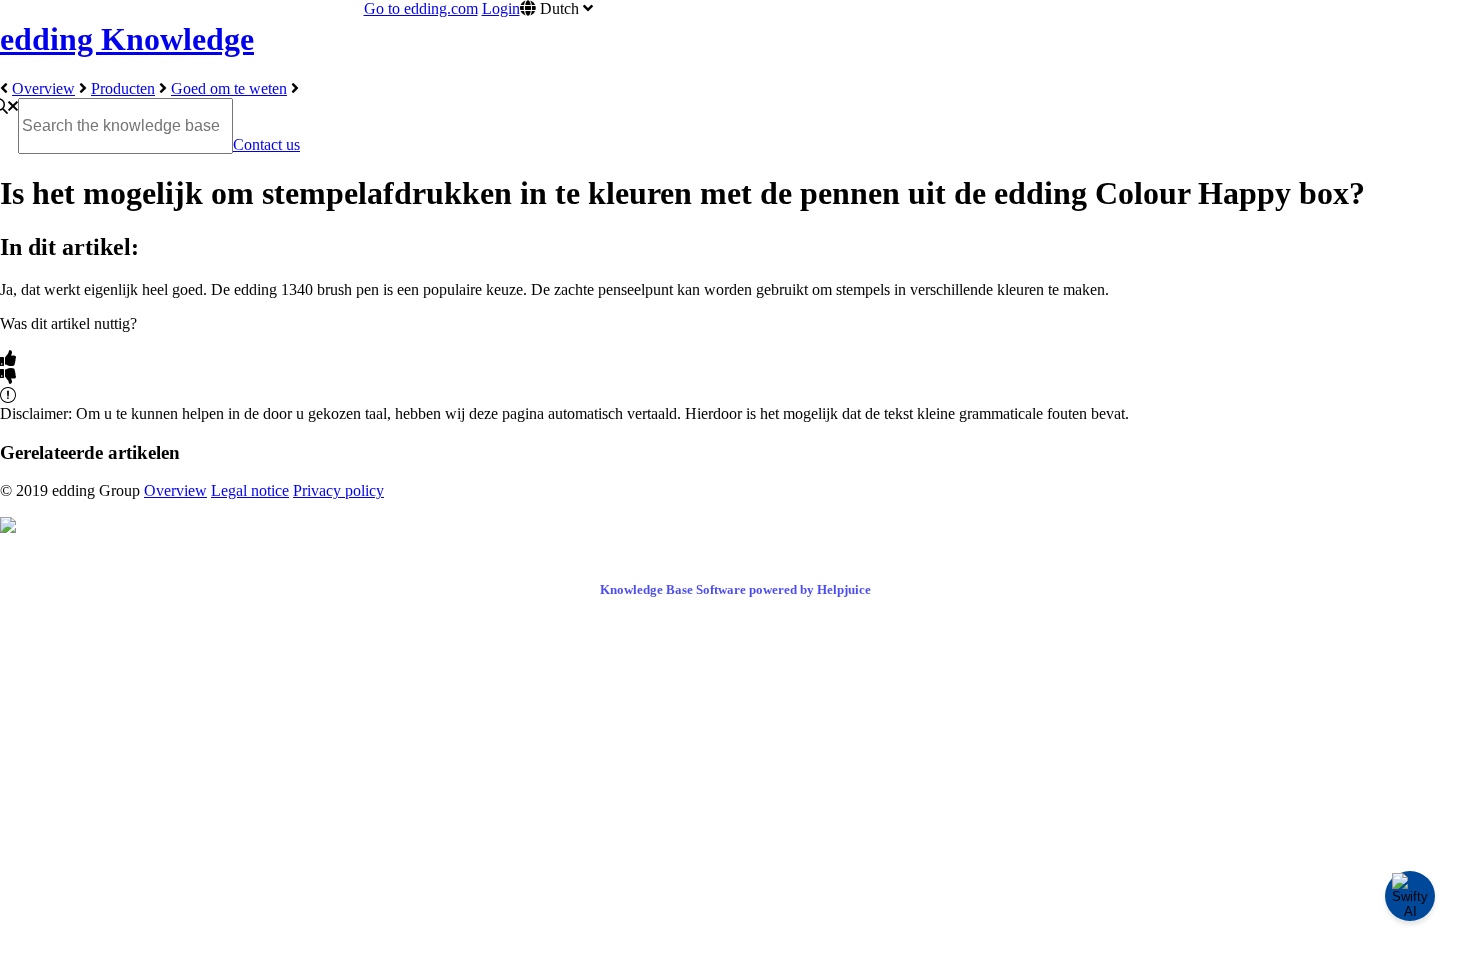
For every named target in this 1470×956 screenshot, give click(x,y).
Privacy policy (338, 490)
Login (501, 8)
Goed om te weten (229, 88)
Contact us (266, 144)
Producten (123, 88)
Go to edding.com (421, 8)
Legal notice (250, 490)
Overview (43, 88)
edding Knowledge (127, 39)
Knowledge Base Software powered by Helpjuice (735, 589)
